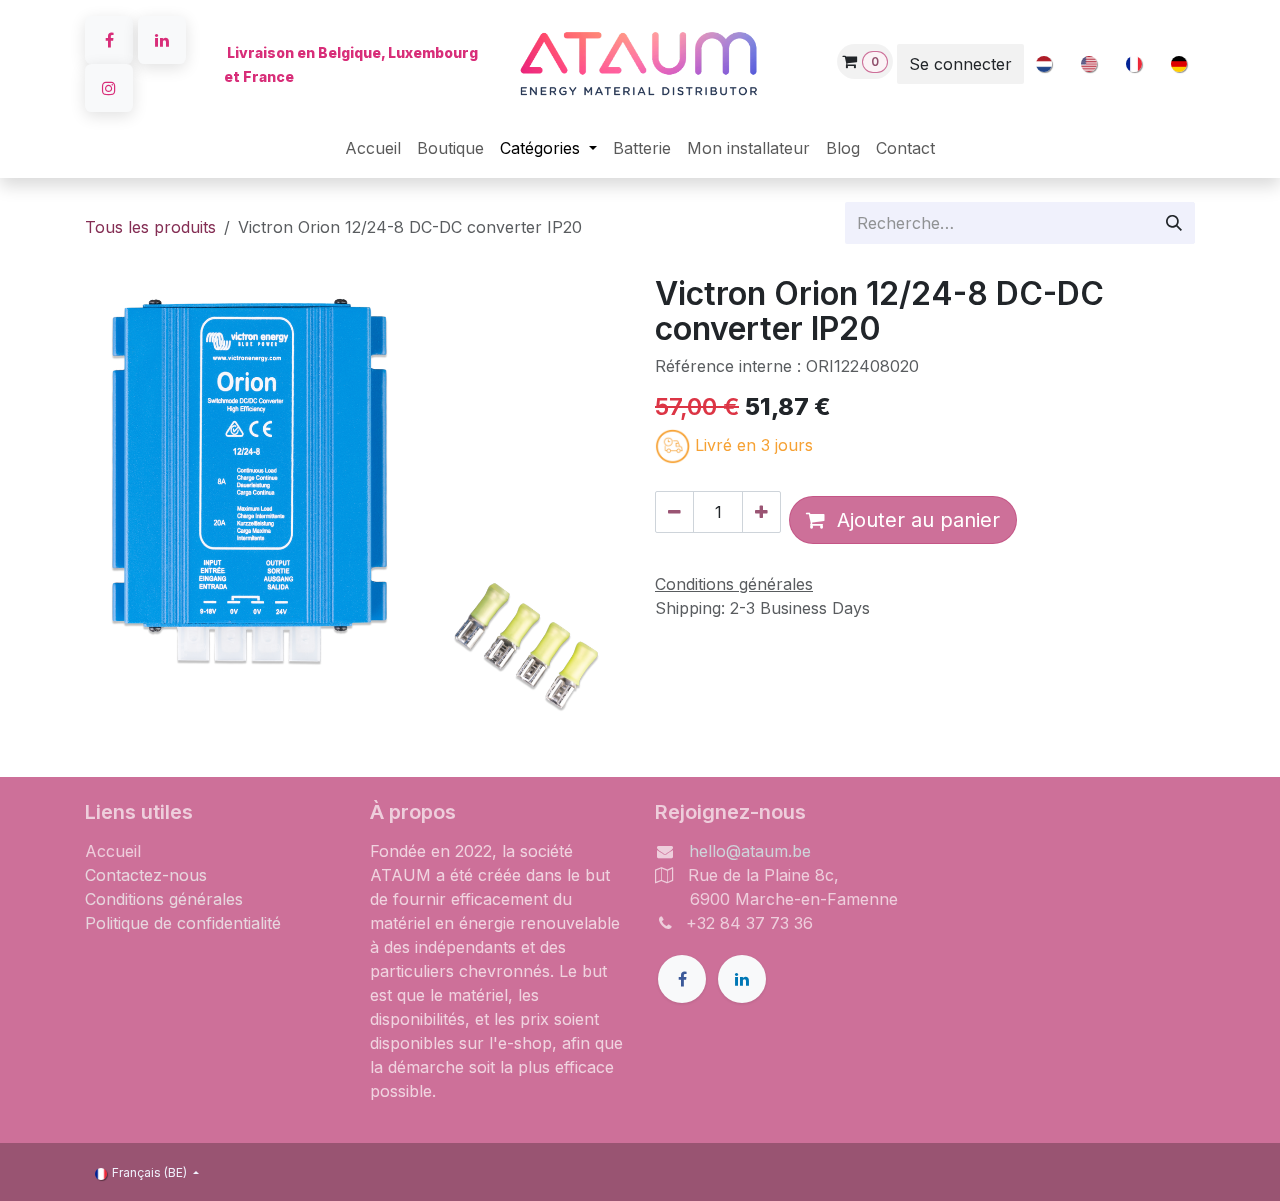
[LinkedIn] (162, 40)
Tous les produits (150, 227)
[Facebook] (109, 40)
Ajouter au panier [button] (912, 520)
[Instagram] (109, 88)
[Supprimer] (674, 512)
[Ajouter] (761, 512)
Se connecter (960, 64)
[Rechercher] (1174, 223)
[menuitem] (1044, 64)
